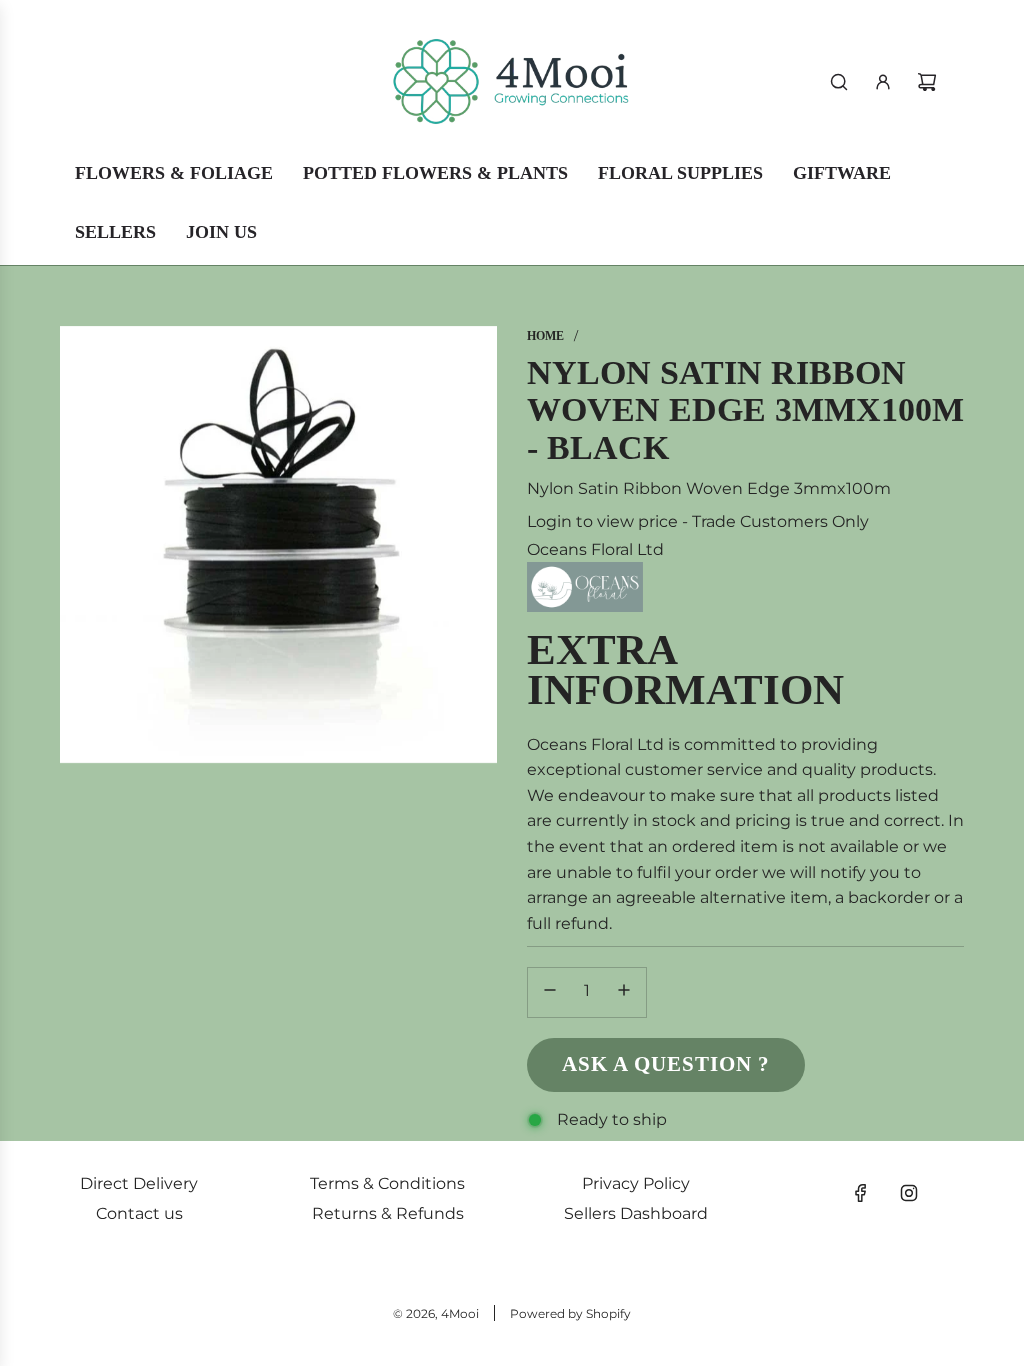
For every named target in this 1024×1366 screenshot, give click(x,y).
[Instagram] (909, 1193)
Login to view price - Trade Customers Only (698, 521)
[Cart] (927, 82)
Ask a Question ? (666, 1064)
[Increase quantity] (624, 992)
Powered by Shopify (570, 1313)
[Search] (839, 82)
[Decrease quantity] (550, 992)
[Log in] (883, 82)
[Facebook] (861, 1193)
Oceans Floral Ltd (595, 549)
